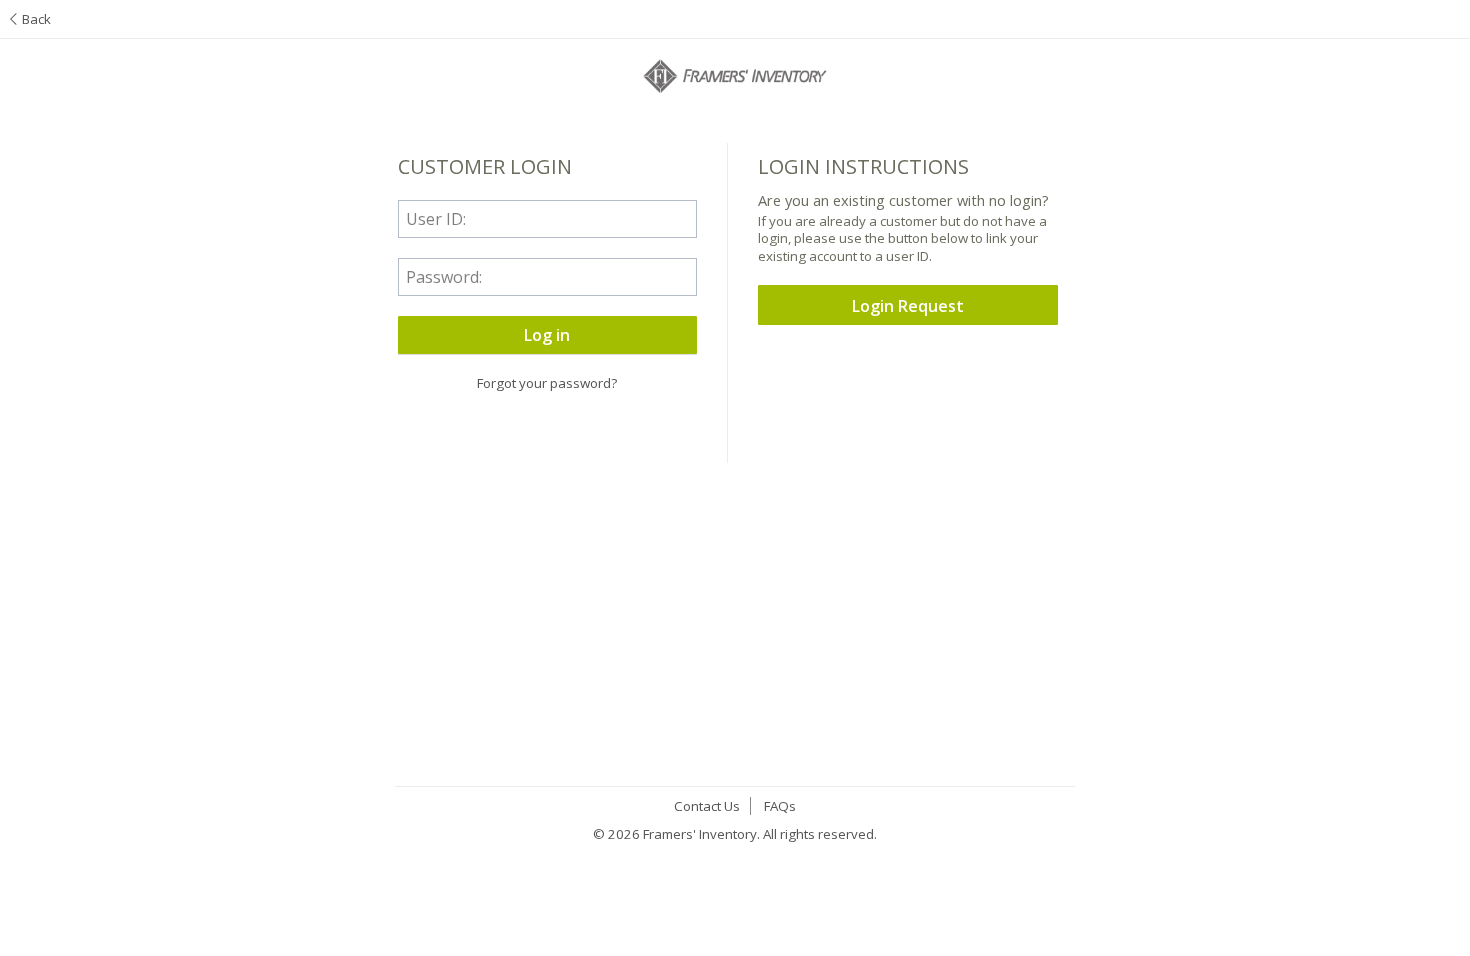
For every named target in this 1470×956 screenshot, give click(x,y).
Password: (444, 277)
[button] (547, 335)
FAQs (780, 806)
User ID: (436, 219)
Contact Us (707, 806)
